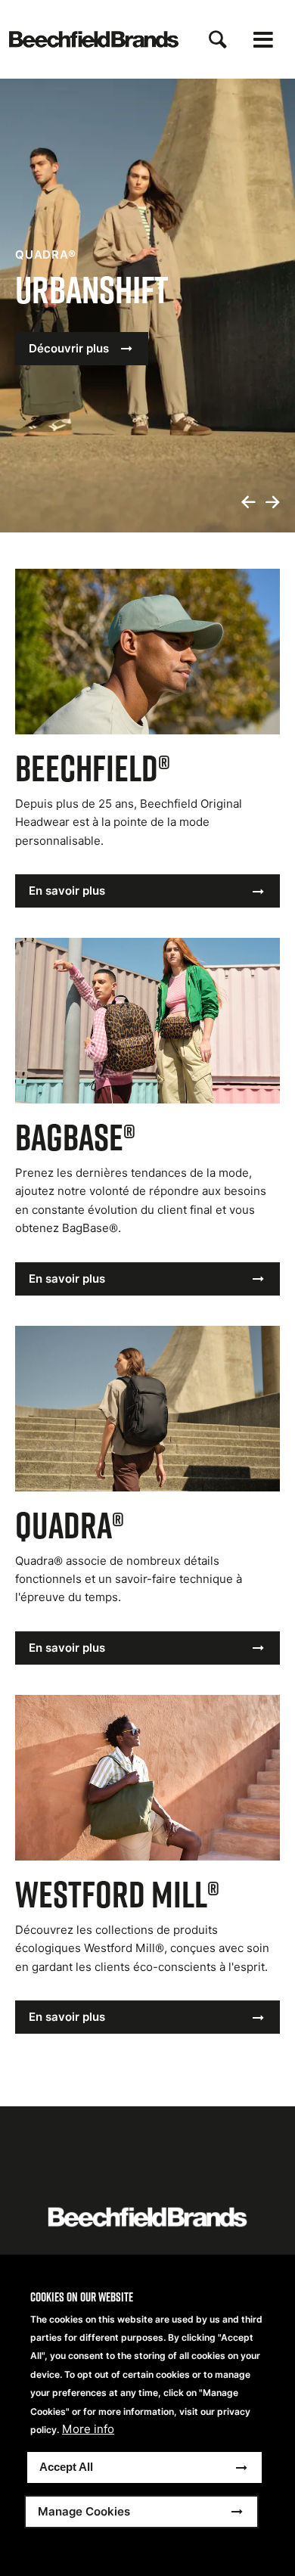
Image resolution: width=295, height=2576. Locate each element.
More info (88, 2429)
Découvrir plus (69, 348)
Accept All (66, 2467)
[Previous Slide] (248, 503)
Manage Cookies (84, 2511)
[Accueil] (94, 39)
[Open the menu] (263, 40)
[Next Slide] (272, 503)
